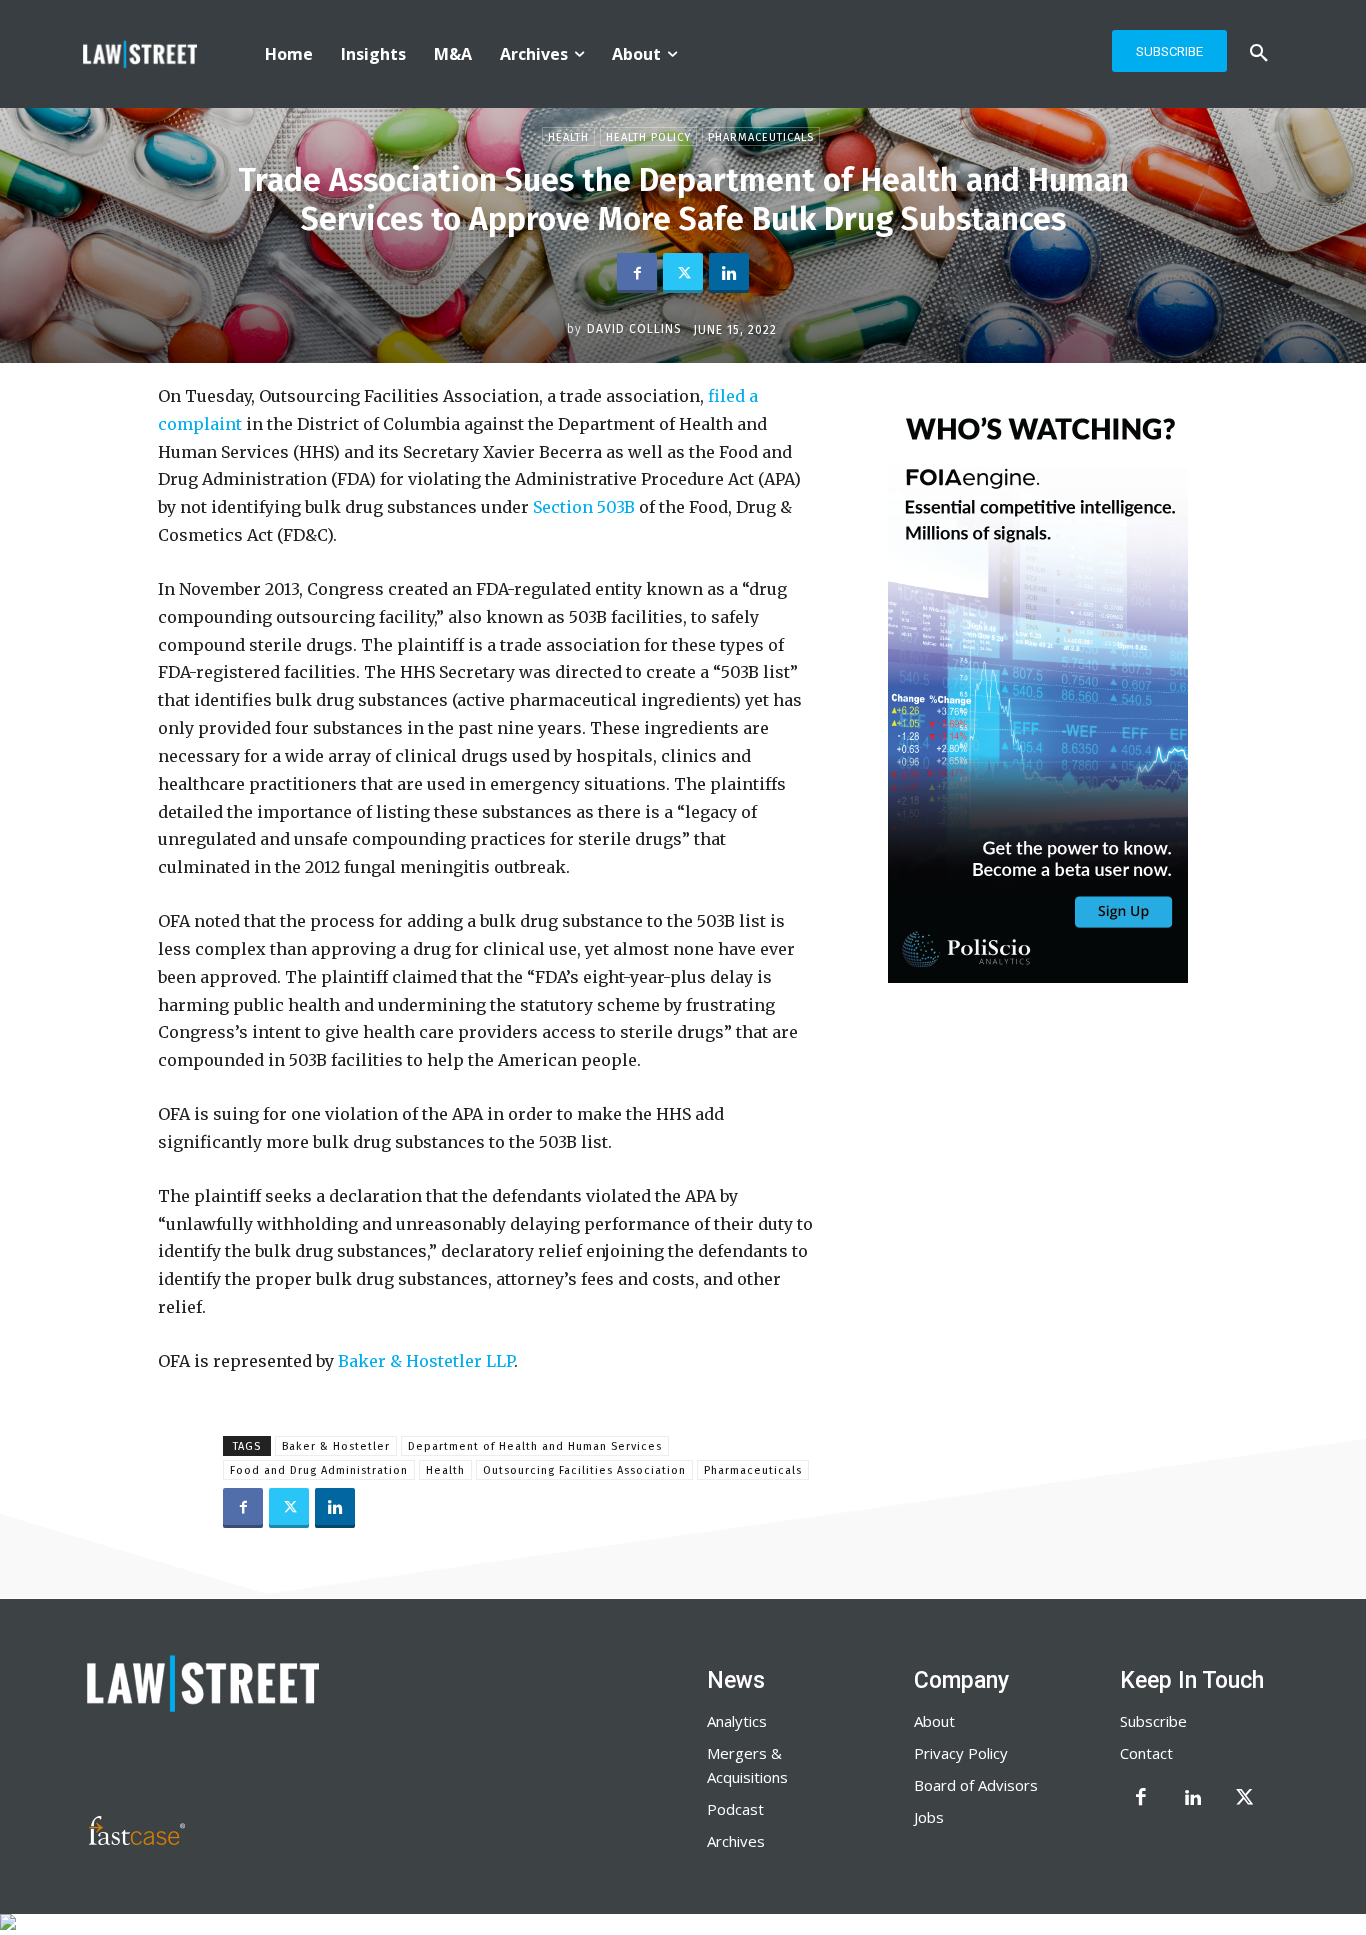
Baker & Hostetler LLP (426, 1361)
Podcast (735, 1809)
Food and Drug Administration (319, 1470)
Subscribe (1153, 1721)
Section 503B (586, 507)
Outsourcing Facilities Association (584, 1470)
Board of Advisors (976, 1785)
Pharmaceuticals (761, 137)
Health (568, 137)
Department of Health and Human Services (535, 1446)
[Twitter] (683, 273)
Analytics (737, 1721)
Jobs (929, 1817)
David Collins (634, 329)
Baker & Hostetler (336, 1446)
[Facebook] (637, 273)
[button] (1259, 54)
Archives (736, 1841)
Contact (1146, 1753)
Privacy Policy (961, 1753)
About (934, 1721)
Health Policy (648, 137)
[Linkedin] (729, 273)
